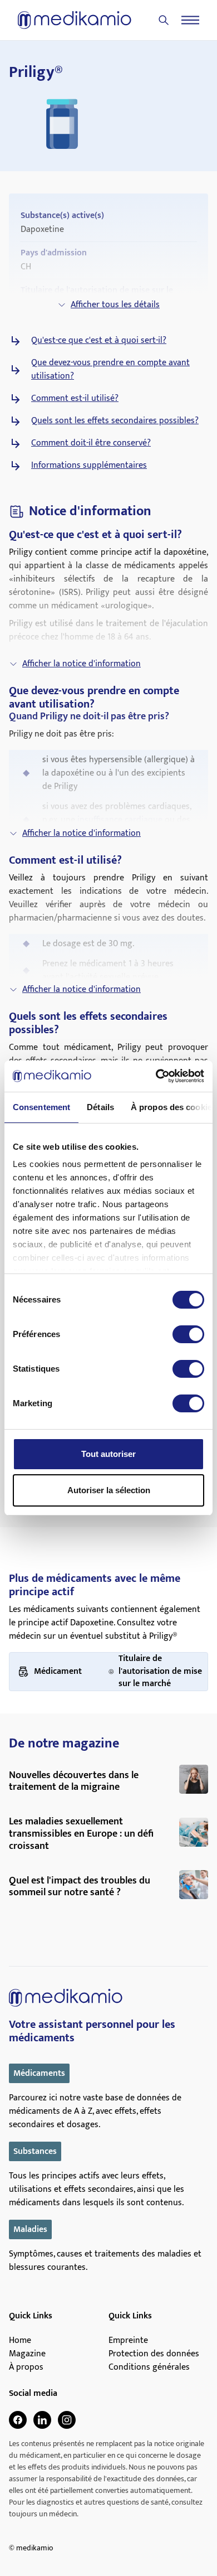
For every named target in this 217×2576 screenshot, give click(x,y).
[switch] (188, 1334)
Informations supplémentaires (89, 466)
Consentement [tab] (41, 1107)
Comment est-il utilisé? (75, 399)
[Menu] (190, 20)
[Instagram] (67, 2420)
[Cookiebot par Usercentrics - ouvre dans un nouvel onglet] (156, 1076)
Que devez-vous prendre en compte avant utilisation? (110, 370)
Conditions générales (149, 2367)
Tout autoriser (108, 1454)
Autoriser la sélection (109, 1490)
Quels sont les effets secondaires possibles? (115, 421)
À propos (26, 2367)
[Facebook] (18, 2420)
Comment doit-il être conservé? (91, 443)
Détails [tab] (100, 1107)
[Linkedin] (42, 2420)
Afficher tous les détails (115, 305)
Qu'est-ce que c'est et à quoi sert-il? (99, 341)
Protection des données (154, 2354)
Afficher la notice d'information (82, 664)
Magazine (27, 2354)
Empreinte (128, 2341)
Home (20, 2341)
